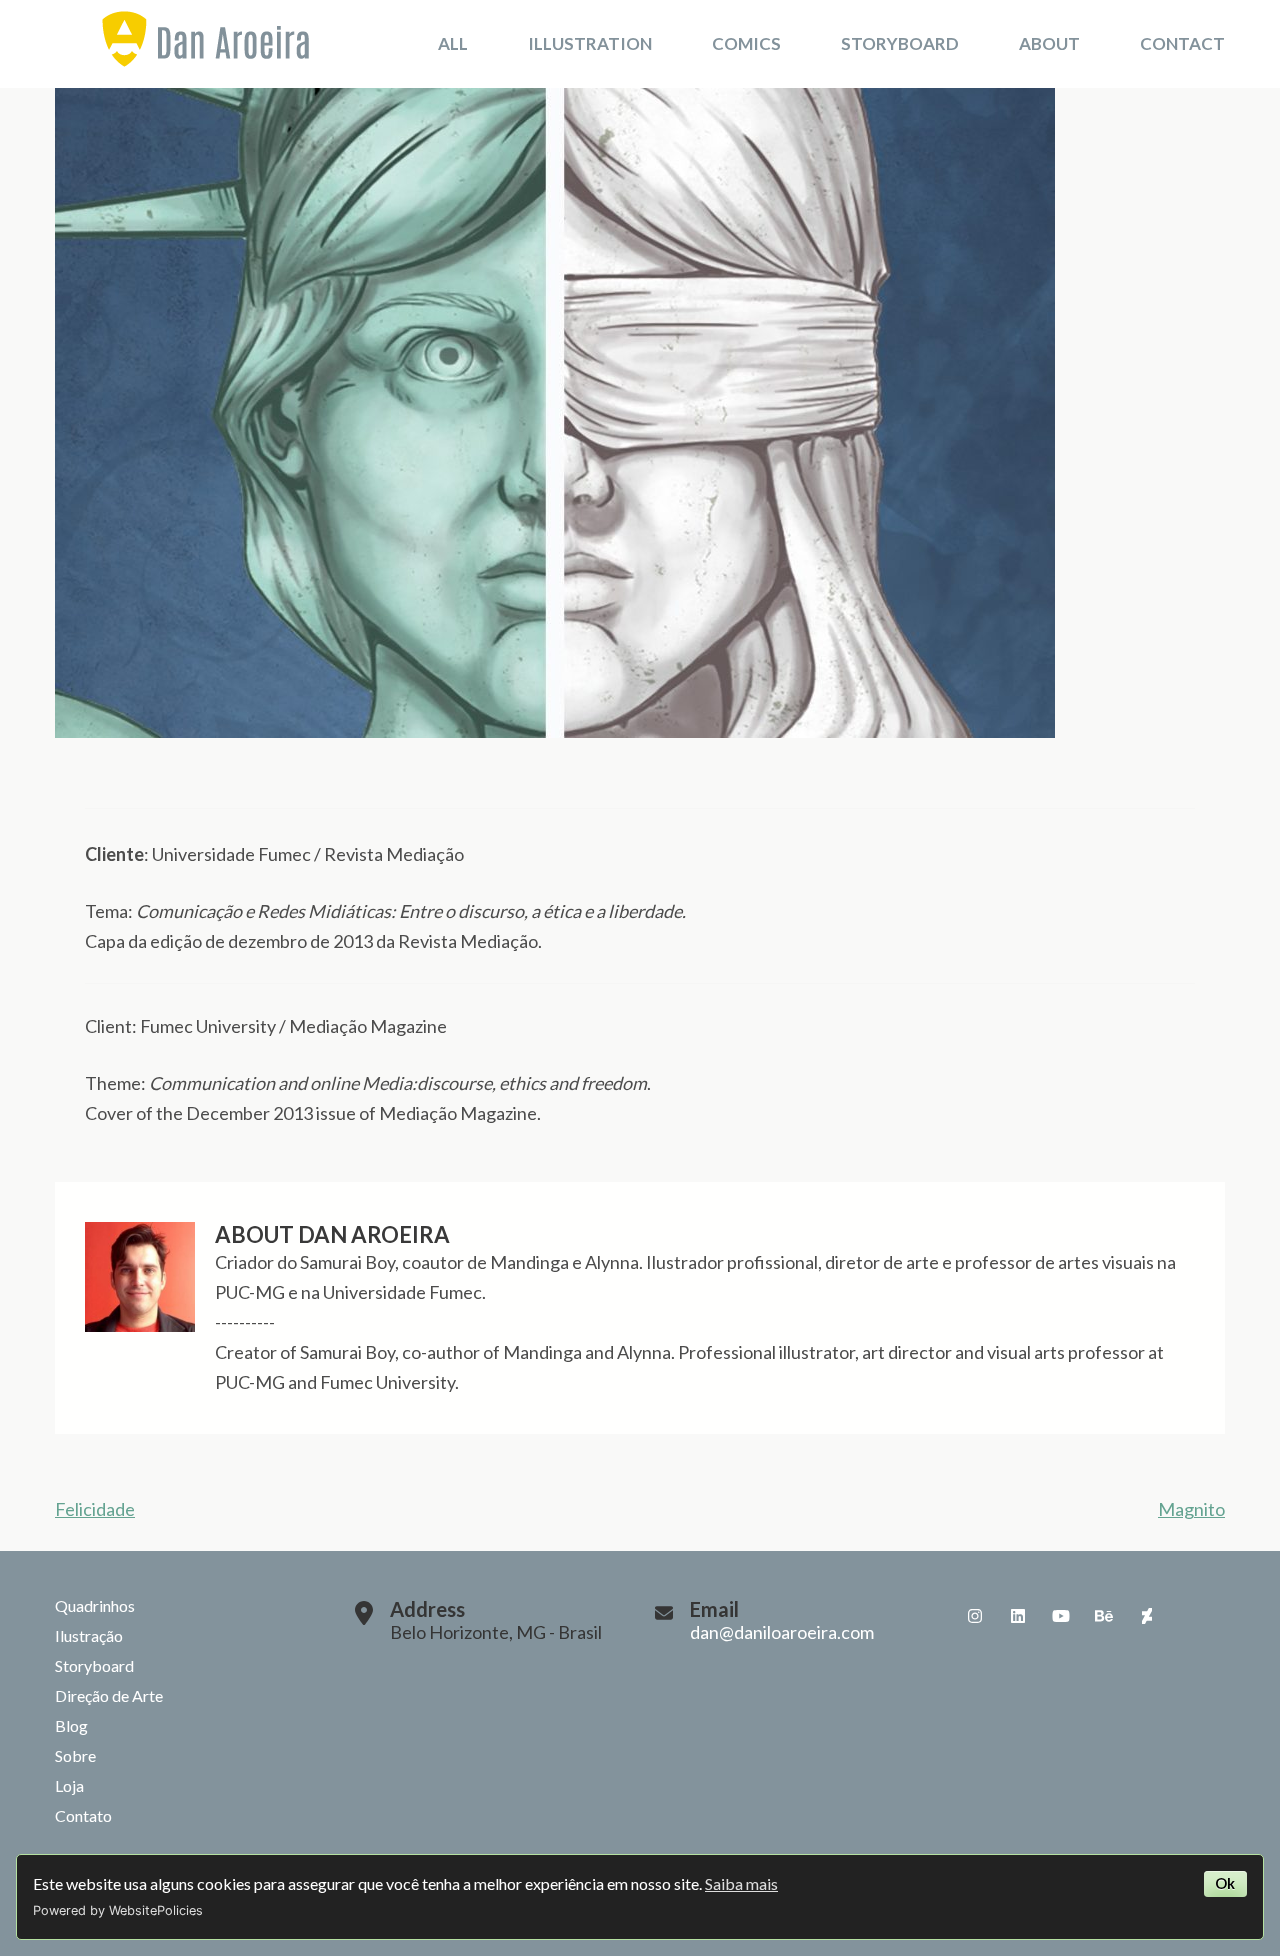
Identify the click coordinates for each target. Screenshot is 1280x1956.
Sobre (75, 1755)
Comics (746, 43)
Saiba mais (741, 1883)
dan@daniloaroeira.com (782, 1632)
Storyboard (900, 43)
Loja (69, 1785)
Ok (1225, 1883)
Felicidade (95, 1509)
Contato (83, 1815)
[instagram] (975, 1616)
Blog (71, 1725)
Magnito (1191, 1509)
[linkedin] (1018, 1616)
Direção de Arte (109, 1695)
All (453, 43)
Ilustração (89, 1635)
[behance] (1104, 1616)
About (1049, 43)
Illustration (590, 43)
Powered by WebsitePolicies (118, 1910)
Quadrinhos (95, 1605)
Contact (1182, 43)
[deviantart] (1147, 1616)
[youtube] (1061, 1616)
